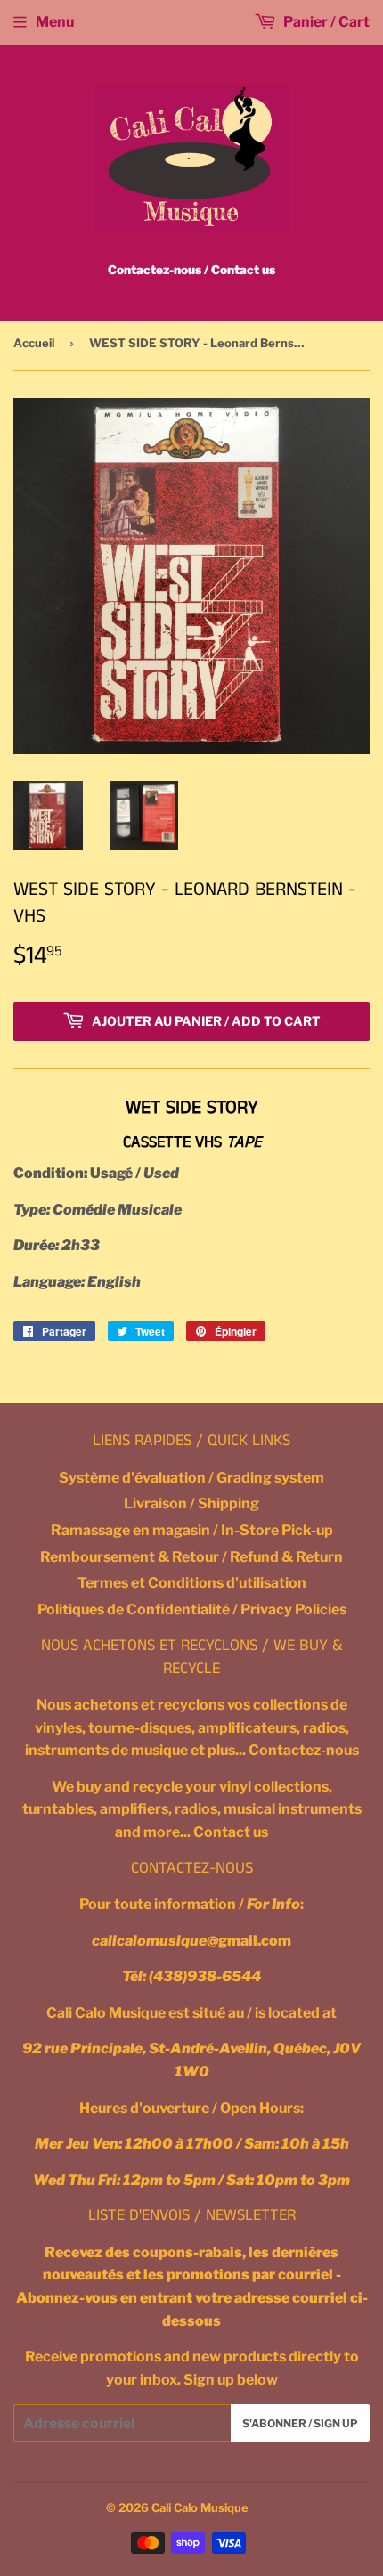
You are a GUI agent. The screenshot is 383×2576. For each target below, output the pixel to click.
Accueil (34, 343)
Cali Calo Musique (200, 2507)
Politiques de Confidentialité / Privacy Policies (192, 1609)
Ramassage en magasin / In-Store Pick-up (192, 1530)
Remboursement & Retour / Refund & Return (191, 1557)
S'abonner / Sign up (300, 2423)
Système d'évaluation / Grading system (191, 1478)
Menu (55, 22)
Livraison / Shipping (191, 1503)
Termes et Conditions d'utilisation (192, 1583)
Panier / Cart (325, 22)
